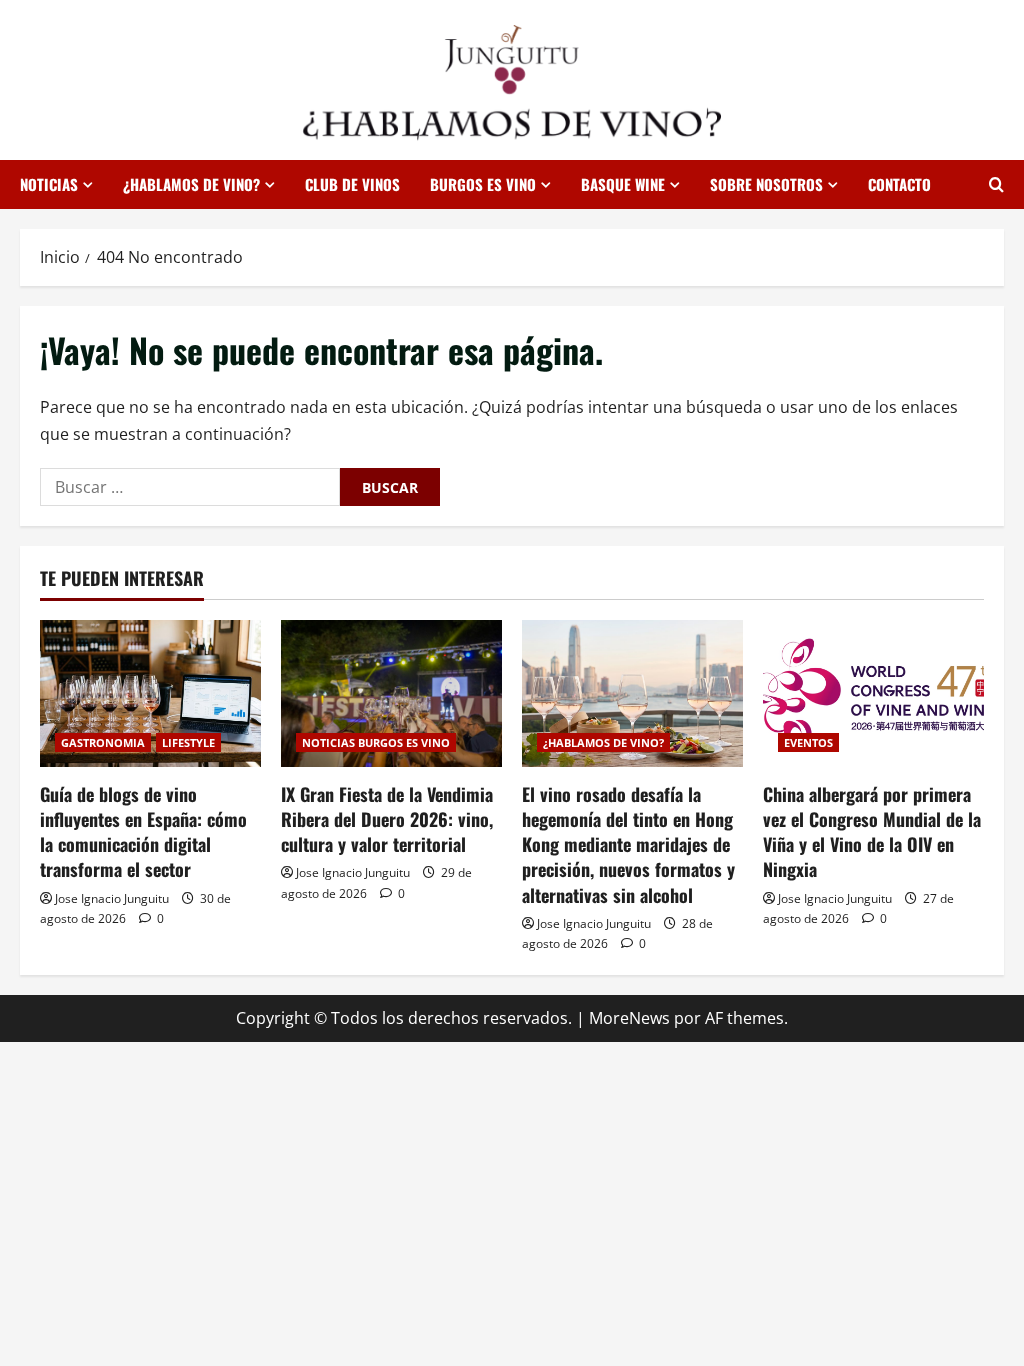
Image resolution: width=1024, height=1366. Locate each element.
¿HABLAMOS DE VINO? (191, 184)
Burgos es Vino (483, 184)
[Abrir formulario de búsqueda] (996, 184)
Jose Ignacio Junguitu (112, 898)
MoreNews (629, 1018)
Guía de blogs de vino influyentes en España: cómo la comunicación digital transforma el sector (143, 832)
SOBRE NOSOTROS (766, 184)
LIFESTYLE (188, 742)
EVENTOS (808, 742)
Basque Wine (623, 184)
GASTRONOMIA (103, 742)
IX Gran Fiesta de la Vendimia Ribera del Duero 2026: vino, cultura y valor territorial (387, 819)
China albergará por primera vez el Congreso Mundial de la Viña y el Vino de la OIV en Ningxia (872, 832)
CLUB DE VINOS (352, 184)
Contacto (899, 184)
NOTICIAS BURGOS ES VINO (376, 742)
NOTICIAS (49, 184)
